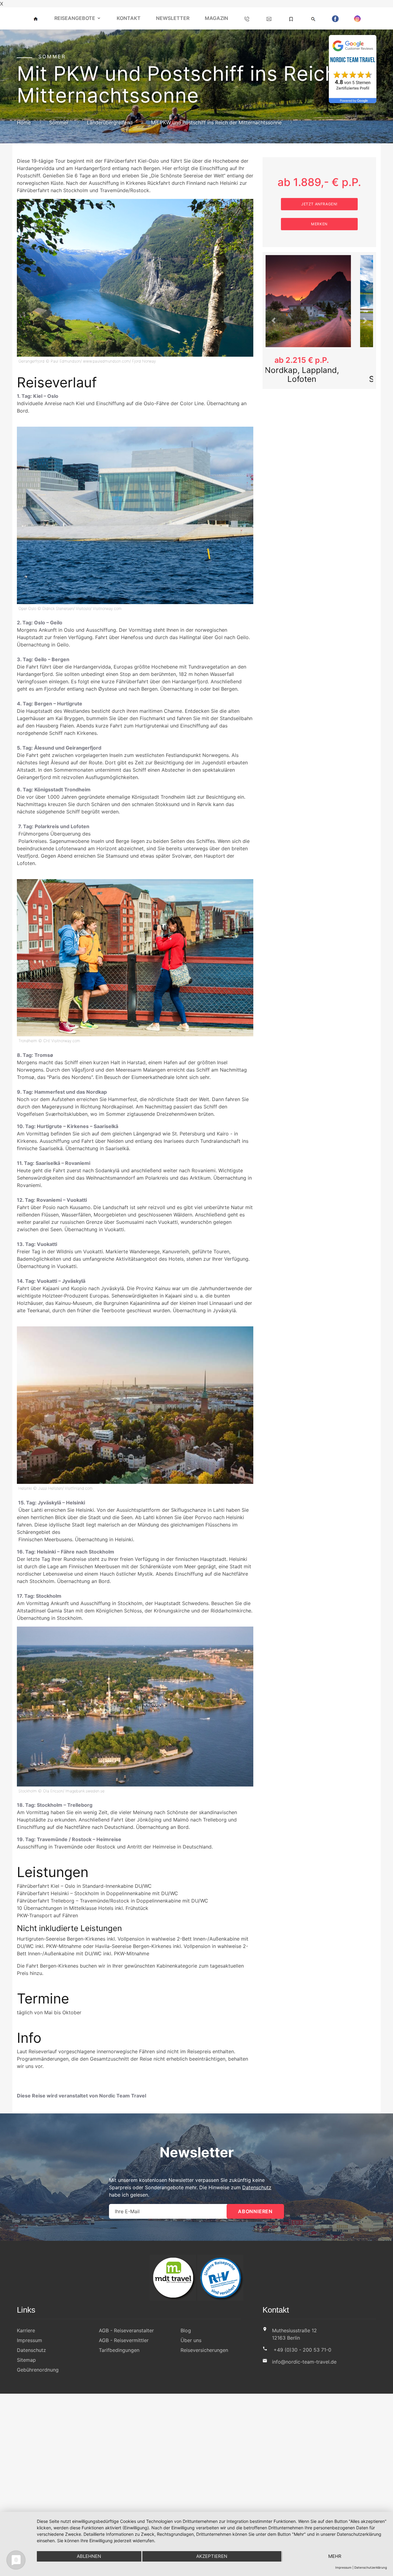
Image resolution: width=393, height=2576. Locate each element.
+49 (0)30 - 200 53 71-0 (302, 2350)
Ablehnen (89, 2556)
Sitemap (26, 2360)
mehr (335, 2556)
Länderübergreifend (110, 122)
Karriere (26, 2330)
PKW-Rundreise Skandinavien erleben (319, 374)
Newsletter (173, 18)
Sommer (59, 122)
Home (24, 122)
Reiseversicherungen (204, 2350)
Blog (186, 2330)
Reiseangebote (75, 18)
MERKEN (319, 224)
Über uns (191, 2340)
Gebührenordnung (38, 2370)
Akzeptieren (212, 2556)
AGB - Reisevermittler (124, 2340)
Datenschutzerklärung (371, 2567)
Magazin (216, 18)
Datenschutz (257, 2187)
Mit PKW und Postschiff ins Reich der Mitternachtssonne (216, 122)
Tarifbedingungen (119, 2350)
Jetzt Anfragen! (319, 204)
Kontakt (129, 18)
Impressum (29, 2340)
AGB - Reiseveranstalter (126, 2330)
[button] (274, 321)
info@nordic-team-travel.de (304, 2362)
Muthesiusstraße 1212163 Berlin (294, 2334)
